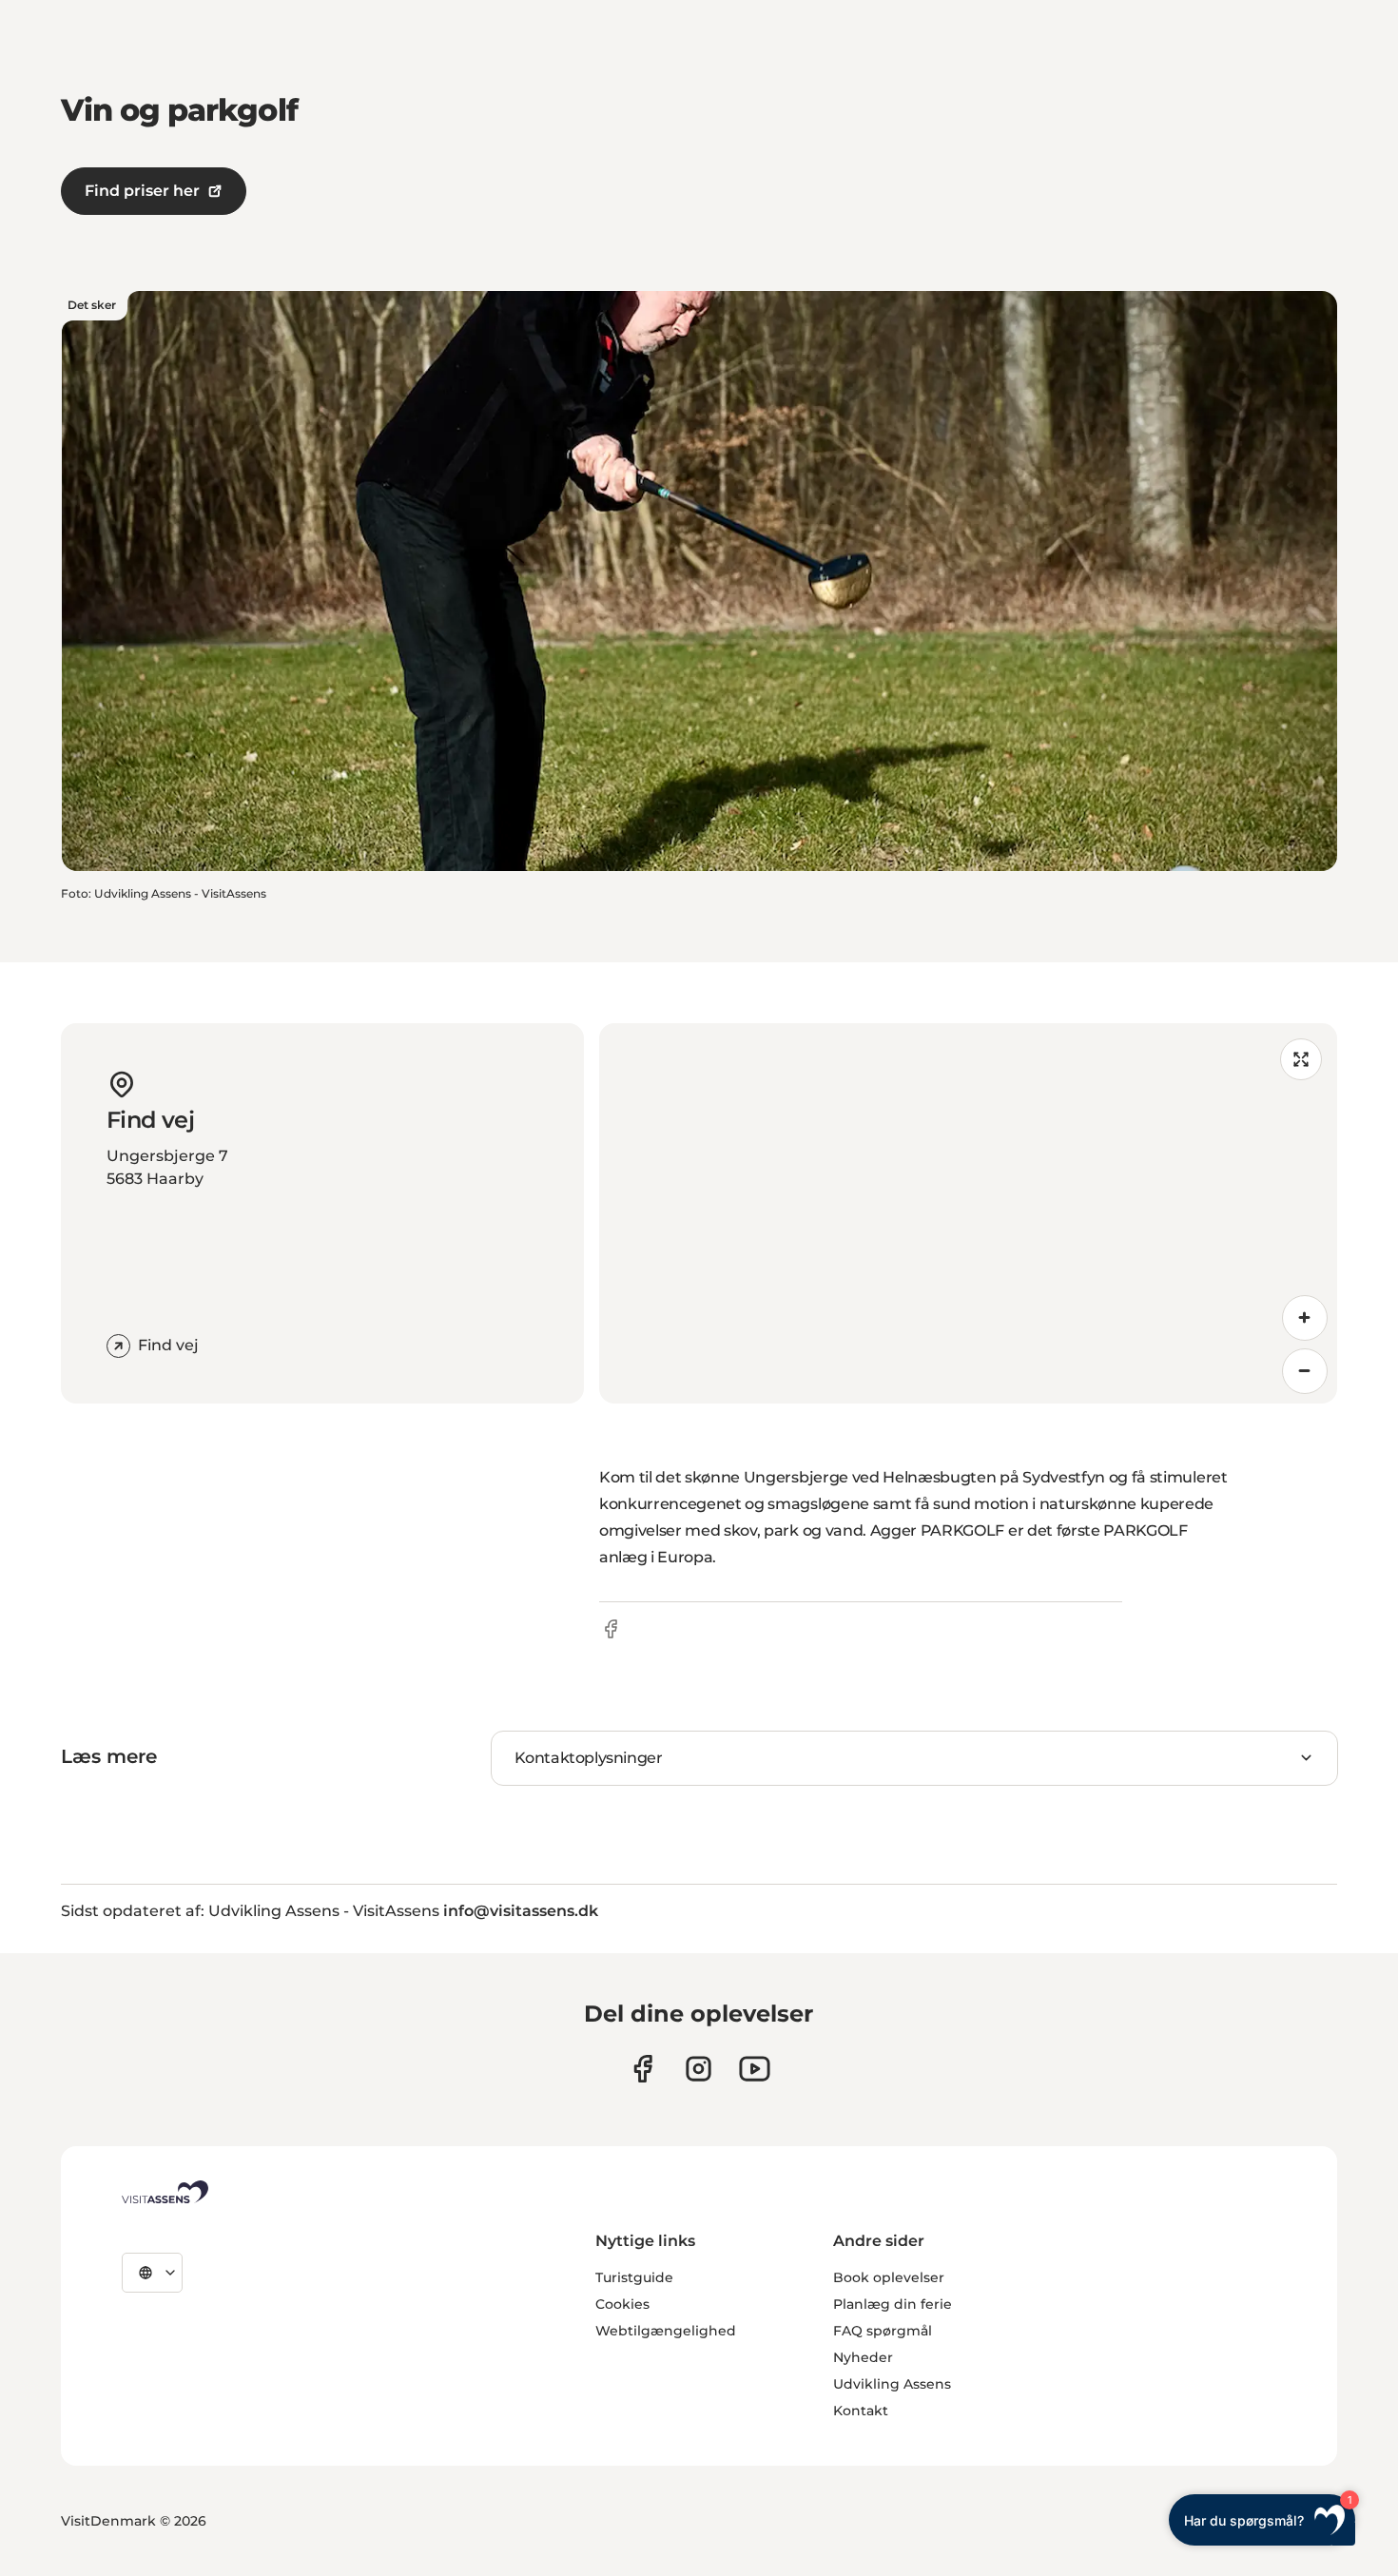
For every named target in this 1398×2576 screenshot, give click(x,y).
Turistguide (634, 2277)
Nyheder (863, 2357)
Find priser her (142, 191)
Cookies (622, 2304)
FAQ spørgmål (883, 2331)
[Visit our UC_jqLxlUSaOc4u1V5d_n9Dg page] (755, 2069)
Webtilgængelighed (666, 2331)
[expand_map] (1301, 1059)
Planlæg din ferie (893, 2304)
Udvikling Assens (892, 2384)
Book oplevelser (889, 2277)
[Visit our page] (642, 2069)
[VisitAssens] (165, 2192)
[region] (968, 1213)
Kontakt (861, 2411)
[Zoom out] (1305, 1371)
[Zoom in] (1305, 1318)
